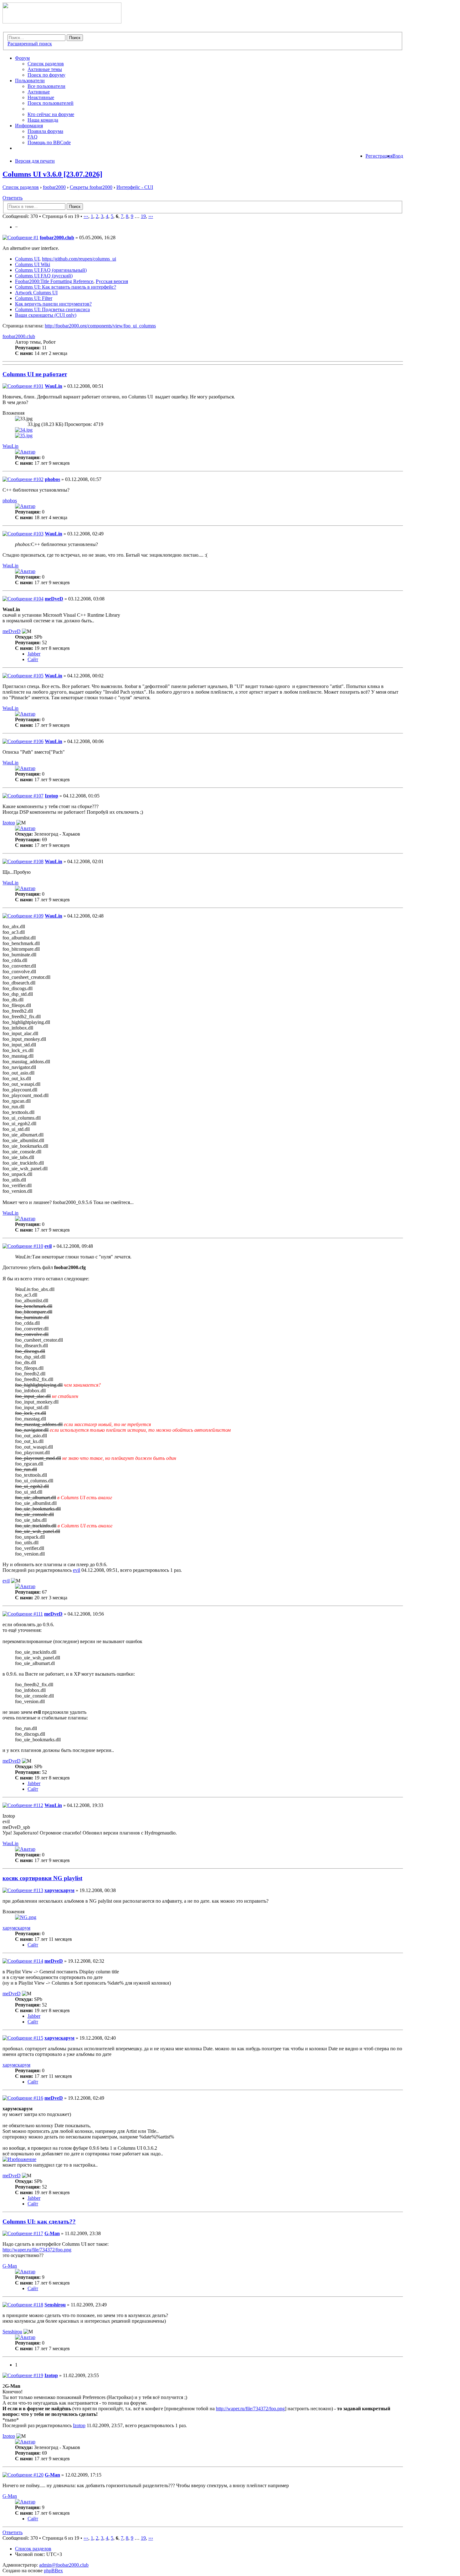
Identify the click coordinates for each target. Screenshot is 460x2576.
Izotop (51, 796)
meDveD (54, 599)
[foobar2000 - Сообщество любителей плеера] (62, 22)
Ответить (13, 198)
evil (48, 1246)
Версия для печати (35, 161)
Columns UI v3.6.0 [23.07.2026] (52, 174)
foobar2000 (54, 187)
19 (143, 216)
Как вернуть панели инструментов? (53, 304)
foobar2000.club (57, 238)
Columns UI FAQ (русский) (44, 276)
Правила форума (45, 131)
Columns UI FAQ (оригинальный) (51, 270)
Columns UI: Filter (34, 298)
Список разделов (46, 64)
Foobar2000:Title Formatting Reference (54, 281)
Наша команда (43, 120)
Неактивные (41, 97)
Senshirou (55, 2305)
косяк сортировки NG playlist (42, 1878)
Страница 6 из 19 (61, 216)
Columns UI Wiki (33, 264)
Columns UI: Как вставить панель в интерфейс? (66, 287)
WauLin (54, 386)
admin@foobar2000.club (64, 2565)
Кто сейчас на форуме (51, 114)
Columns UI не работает (35, 374)
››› (151, 216)
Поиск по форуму (46, 75)
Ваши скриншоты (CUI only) (46, 315)
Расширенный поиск (30, 44)
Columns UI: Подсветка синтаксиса (52, 309)
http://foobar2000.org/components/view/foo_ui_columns (100, 326)
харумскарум (59, 1890)
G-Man (52, 2233)
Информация (29, 126)
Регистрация (379, 156)
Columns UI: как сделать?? (39, 2222)
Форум (22, 58)
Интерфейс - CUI (135, 187)
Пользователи (30, 81)
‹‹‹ (86, 216)
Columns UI (27, 259)
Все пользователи (46, 86)
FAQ (33, 137)
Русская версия (112, 281)
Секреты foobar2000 (91, 187)
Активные (39, 92)
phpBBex (53, 2571)
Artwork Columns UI (36, 293)
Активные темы (45, 69)
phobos (52, 479)
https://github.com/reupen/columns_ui (79, 259)
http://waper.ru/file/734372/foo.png (37, 2250)
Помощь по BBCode (49, 142)
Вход (398, 156)
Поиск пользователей (51, 103)
